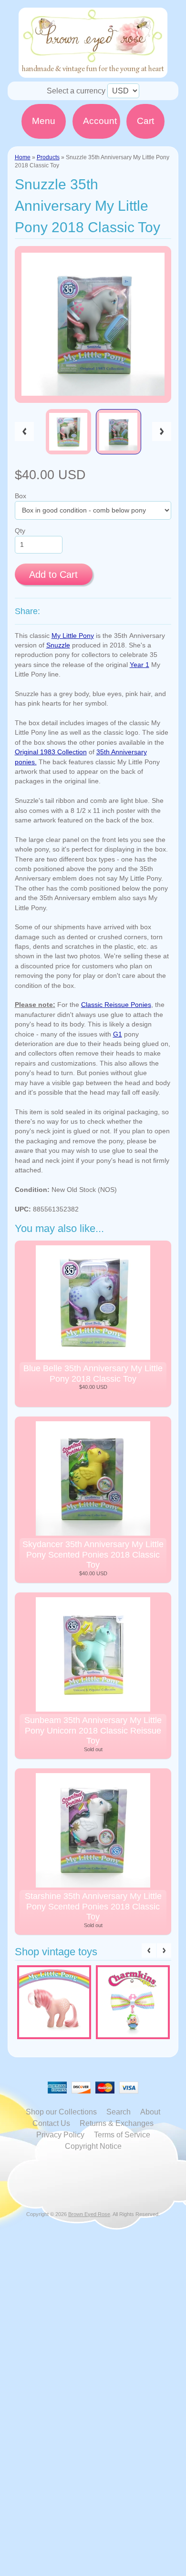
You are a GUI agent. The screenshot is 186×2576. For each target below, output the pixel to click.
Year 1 (139, 665)
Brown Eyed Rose (89, 2214)
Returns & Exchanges (117, 2123)
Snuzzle (58, 645)
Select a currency (76, 91)
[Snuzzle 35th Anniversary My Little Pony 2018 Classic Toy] (68, 432)
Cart (145, 121)
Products (48, 157)
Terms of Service (122, 2135)
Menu (44, 121)
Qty (20, 531)
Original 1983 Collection (51, 752)
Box (21, 496)
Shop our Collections (61, 2112)
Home (23, 157)
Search (119, 2112)
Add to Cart (53, 575)
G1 (118, 1034)
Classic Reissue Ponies (116, 1005)
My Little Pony (73, 636)
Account (100, 121)
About (150, 2112)
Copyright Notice (93, 2146)
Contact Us (51, 2123)
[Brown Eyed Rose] (93, 72)
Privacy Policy (60, 2135)
